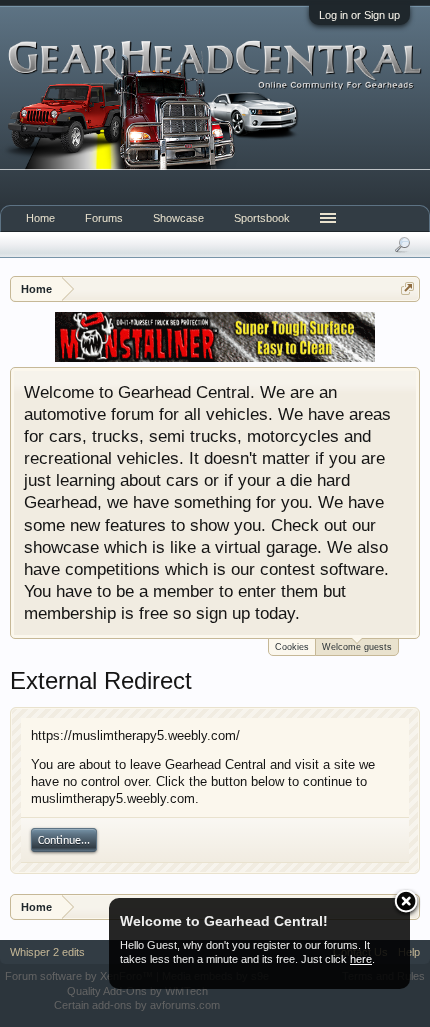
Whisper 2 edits (47, 952)
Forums (104, 218)
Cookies (292, 647)
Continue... (64, 841)
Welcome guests (357, 647)
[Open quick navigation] (407, 288)
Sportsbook (262, 218)
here (361, 959)
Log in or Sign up (359, 15)
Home (40, 218)
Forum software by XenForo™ (80, 976)
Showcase (178, 218)
